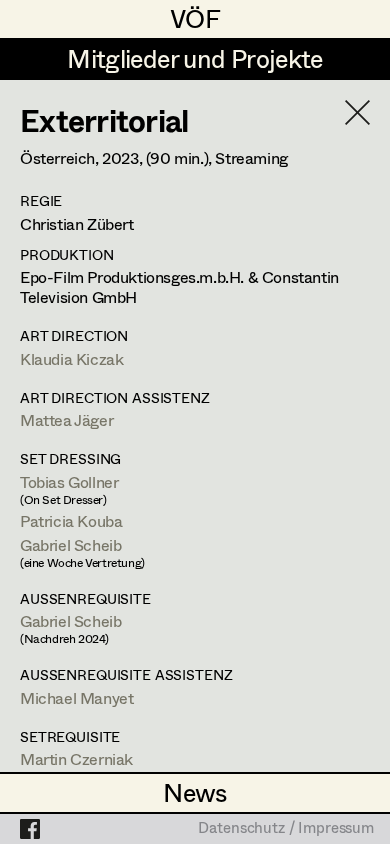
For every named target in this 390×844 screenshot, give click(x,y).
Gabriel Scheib (70, 544)
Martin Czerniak (76, 758)
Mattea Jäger (66, 419)
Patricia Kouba (71, 520)
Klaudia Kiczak (71, 358)
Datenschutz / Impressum (286, 829)
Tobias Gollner (69, 481)
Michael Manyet (76, 697)
